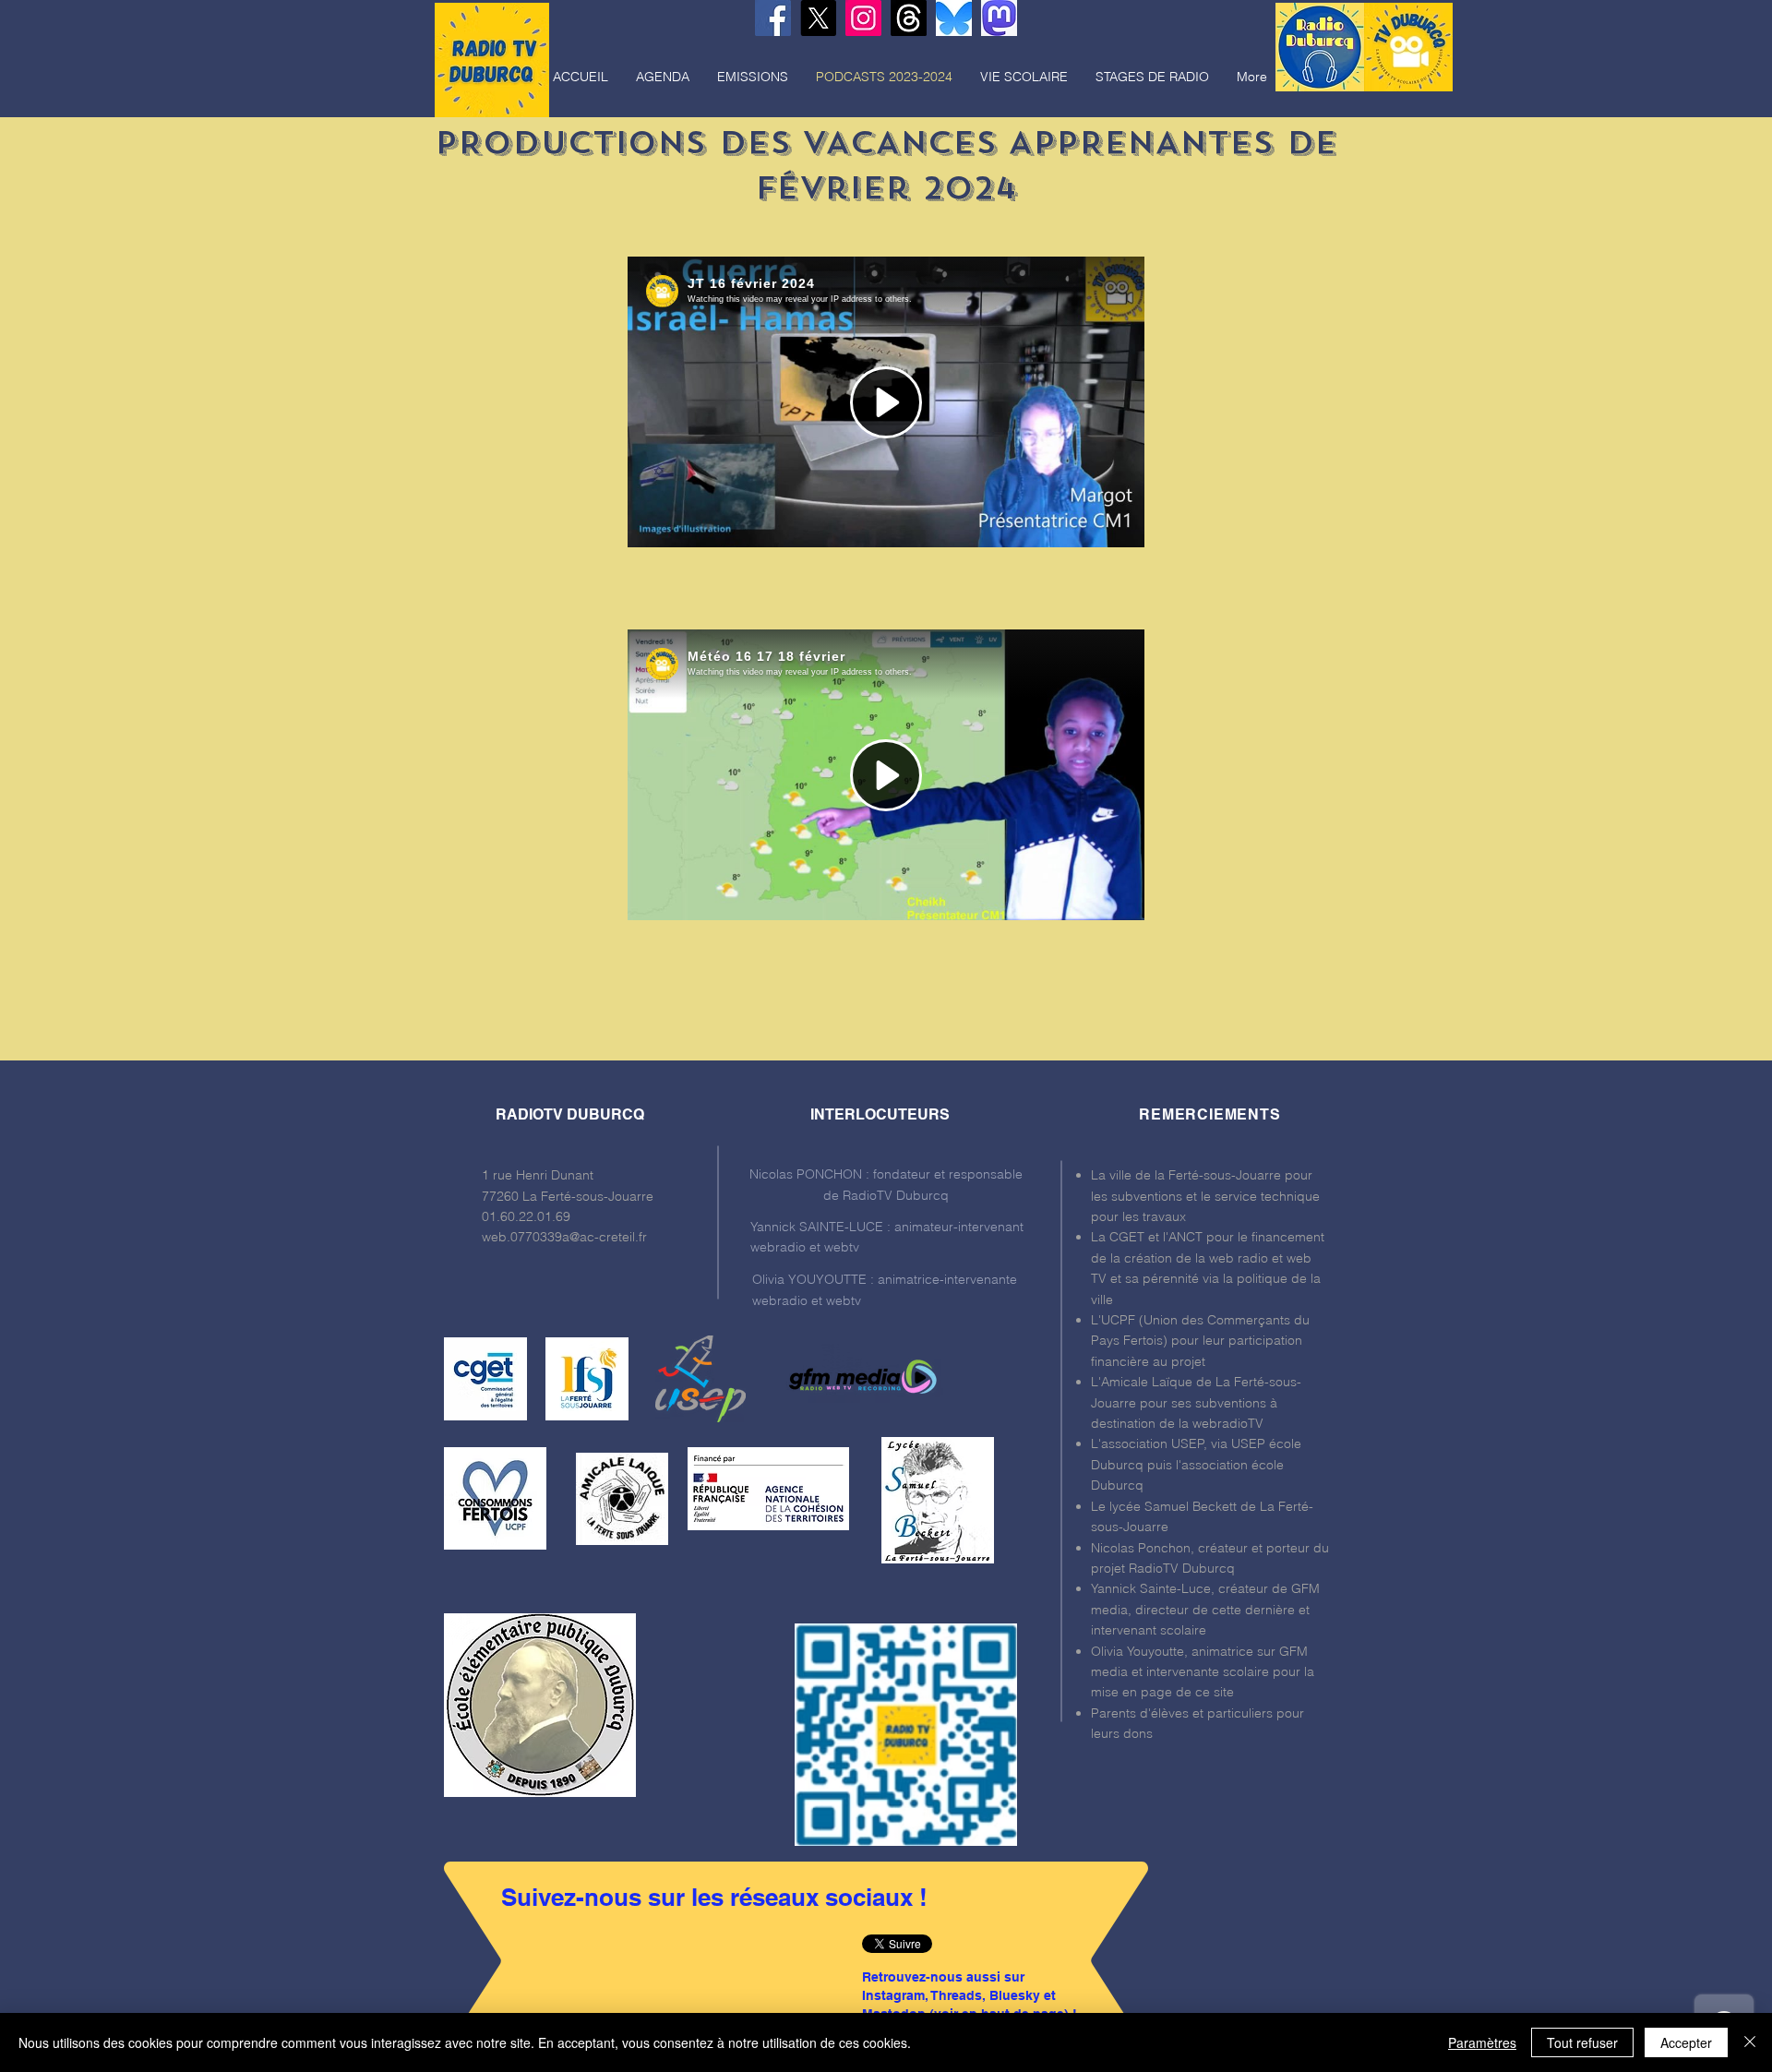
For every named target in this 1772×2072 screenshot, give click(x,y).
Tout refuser (1582, 2042)
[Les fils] (909, 18)
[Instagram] (863, 18)
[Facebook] (773, 18)
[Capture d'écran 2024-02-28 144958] (999, 18)
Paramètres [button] (1482, 2042)
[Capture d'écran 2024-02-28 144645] (954, 18)
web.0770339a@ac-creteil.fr (564, 1237)
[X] (818, 18)
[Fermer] (1750, 2042)
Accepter (1686, 2042)
